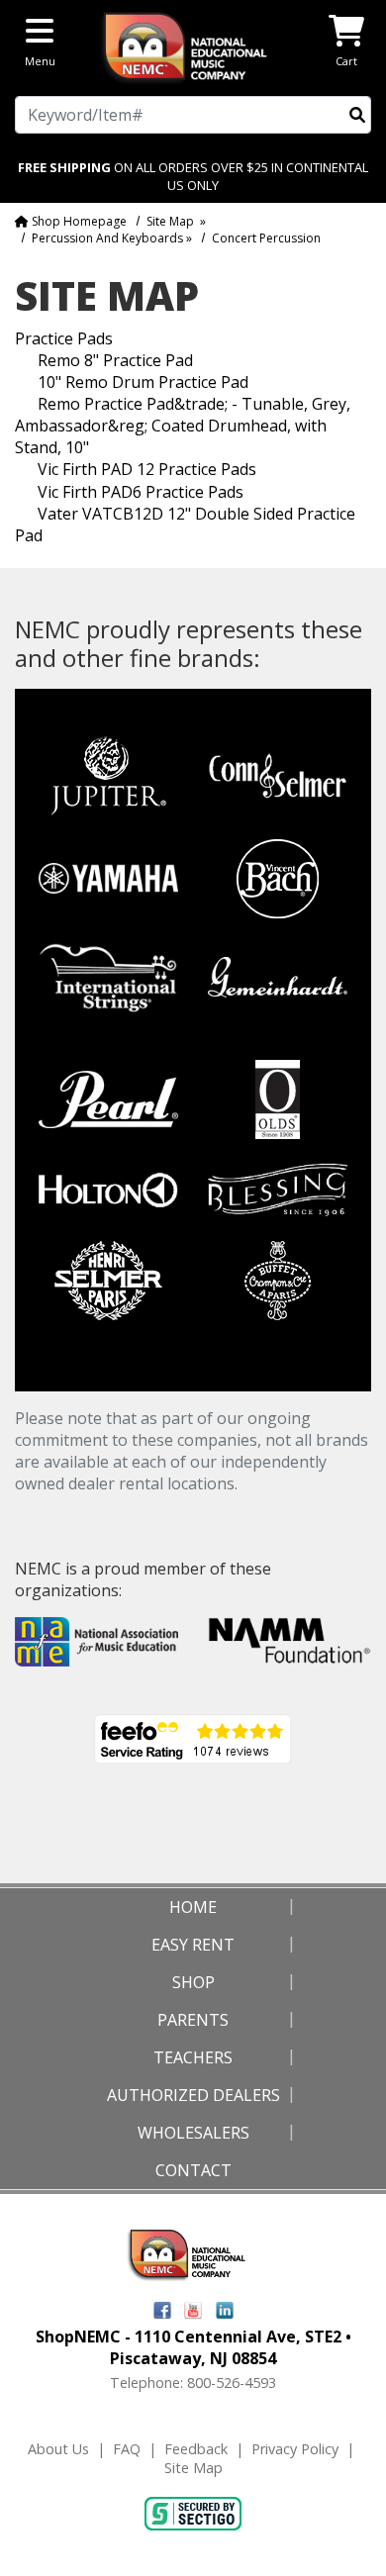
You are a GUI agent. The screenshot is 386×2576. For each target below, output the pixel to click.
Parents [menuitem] (193, 2020)
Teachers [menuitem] (193, 2057)
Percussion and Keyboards (107, 238)
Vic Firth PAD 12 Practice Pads (147, 469)
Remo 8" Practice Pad (115, 360)
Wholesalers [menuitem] (193, 2133)
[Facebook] (162, 2308)
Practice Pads (64, 338)
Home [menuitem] (193, 1907)
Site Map (170, 221)
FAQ (127, 2449)
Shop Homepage (78, 221)
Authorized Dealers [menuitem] (193, 2095)
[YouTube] (193, 2308)
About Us (58, 2449)
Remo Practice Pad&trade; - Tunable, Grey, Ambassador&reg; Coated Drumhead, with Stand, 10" (183, 426)
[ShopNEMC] (193, 46)
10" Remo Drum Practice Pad (143, 382)
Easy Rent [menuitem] (193, 1945)
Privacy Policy (295, 2449)
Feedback (196, 2449)
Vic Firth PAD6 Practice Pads (141, 492)
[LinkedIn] (225, 2308)
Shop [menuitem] (193, 1982)
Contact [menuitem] (193, 2170)
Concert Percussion (266, 238)
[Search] (357, 115)
